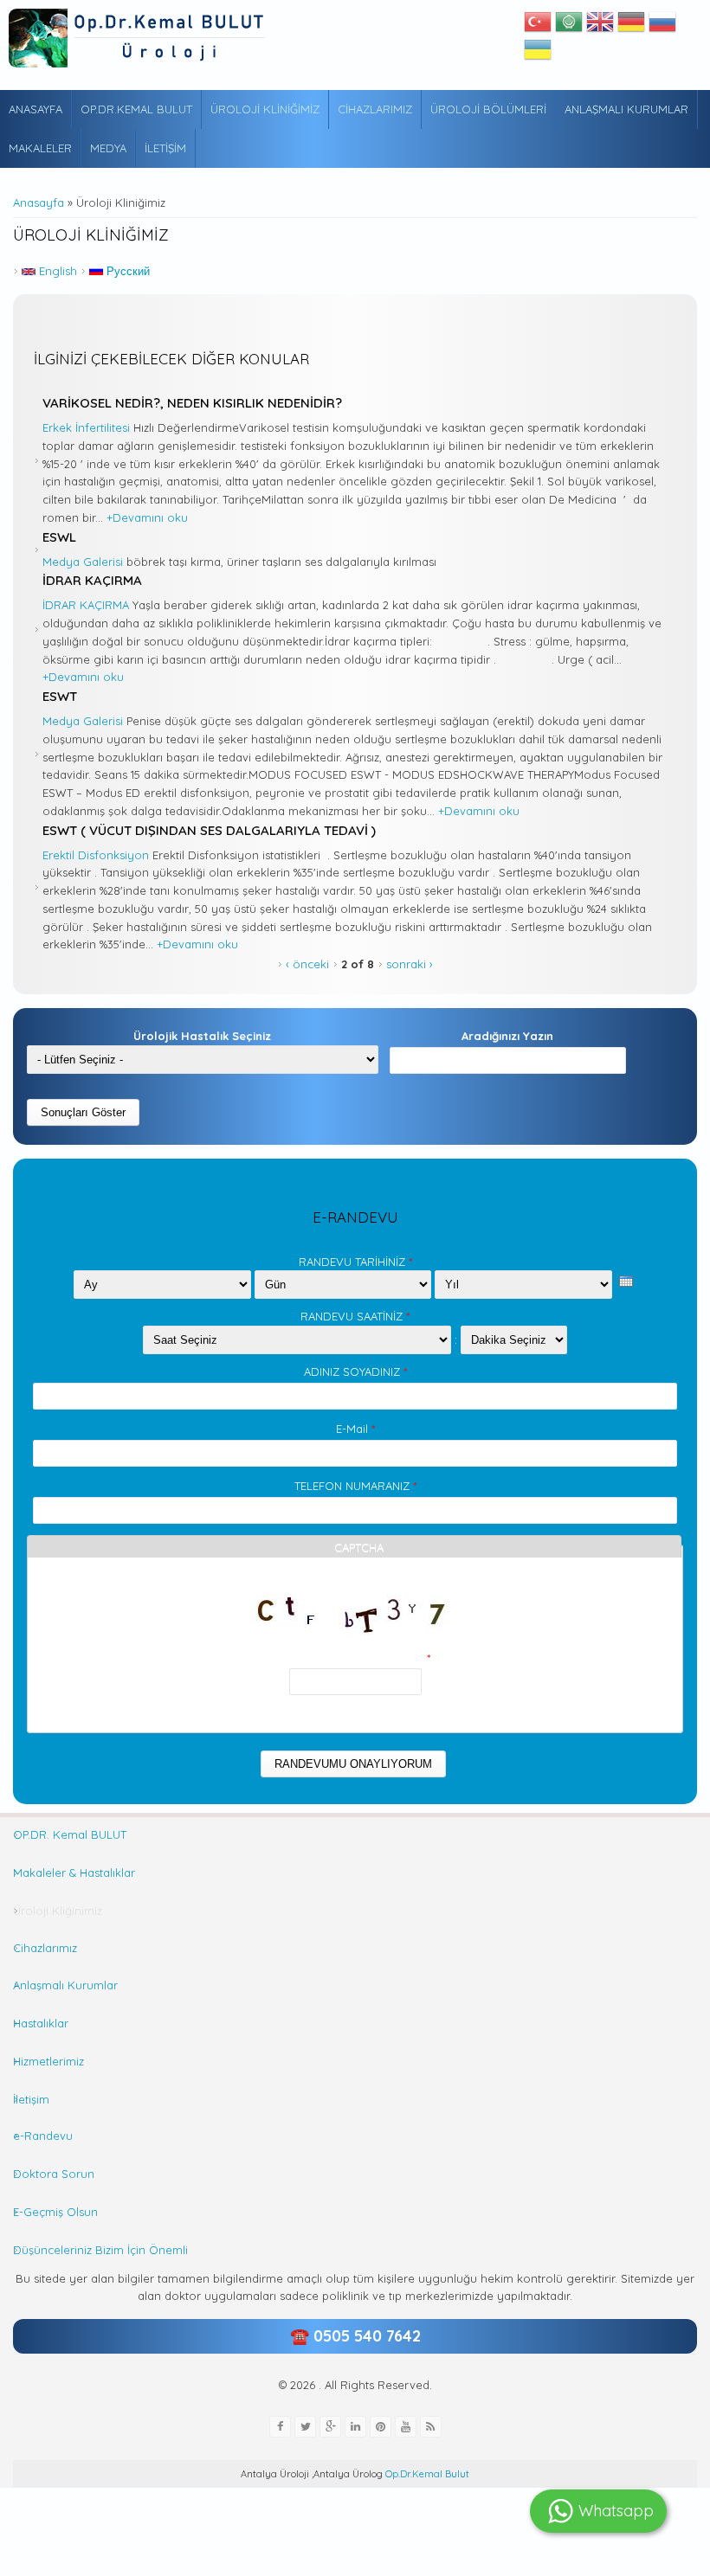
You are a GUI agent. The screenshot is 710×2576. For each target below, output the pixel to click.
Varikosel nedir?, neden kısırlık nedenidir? (192, 403)
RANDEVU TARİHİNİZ (355, 1262)
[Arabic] (569, 26)
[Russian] (662, 26)
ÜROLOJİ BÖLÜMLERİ (488, 109)
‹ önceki (307, 964)
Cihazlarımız (375, 109)
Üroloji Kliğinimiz (58, 1911)
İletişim (165, 148)
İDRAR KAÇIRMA (92, 580)
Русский (126, 271)
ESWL (59, 537)
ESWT (60, 696)
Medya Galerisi (83, 562)
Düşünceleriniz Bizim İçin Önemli (100, 2250)
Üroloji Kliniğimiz (265, 109)
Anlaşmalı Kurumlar (626, 109)
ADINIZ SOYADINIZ (355, 1372)
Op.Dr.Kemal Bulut (426, 2474)
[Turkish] (538, 26)
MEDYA (108, 148)
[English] (600, 26)
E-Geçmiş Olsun (55, 2212)
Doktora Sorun (54, 2174)
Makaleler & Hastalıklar (74, 1873)
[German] (631, 26)
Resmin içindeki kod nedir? (355, 1658)
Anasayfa (35, 109)
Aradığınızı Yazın (507, 1036)
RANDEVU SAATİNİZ (355, 1316)
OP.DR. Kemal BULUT (70, 1834)
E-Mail (355, 1429)
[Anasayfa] (139, 38)
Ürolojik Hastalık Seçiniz (202, 1036)
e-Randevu (43, 2136)
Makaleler (40, 148)
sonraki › (410, 964)
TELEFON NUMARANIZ (355, 1486)
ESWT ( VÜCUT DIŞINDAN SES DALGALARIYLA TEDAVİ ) (209, 830)
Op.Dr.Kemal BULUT (136, 109)
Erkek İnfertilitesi (86, 427)
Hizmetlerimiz (48, 2061)
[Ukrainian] (538, 54)
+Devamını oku (147, 517)
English (56, 271)
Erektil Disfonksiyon (96, 855)
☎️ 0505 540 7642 (355, 2336)
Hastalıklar (41, 2023)
